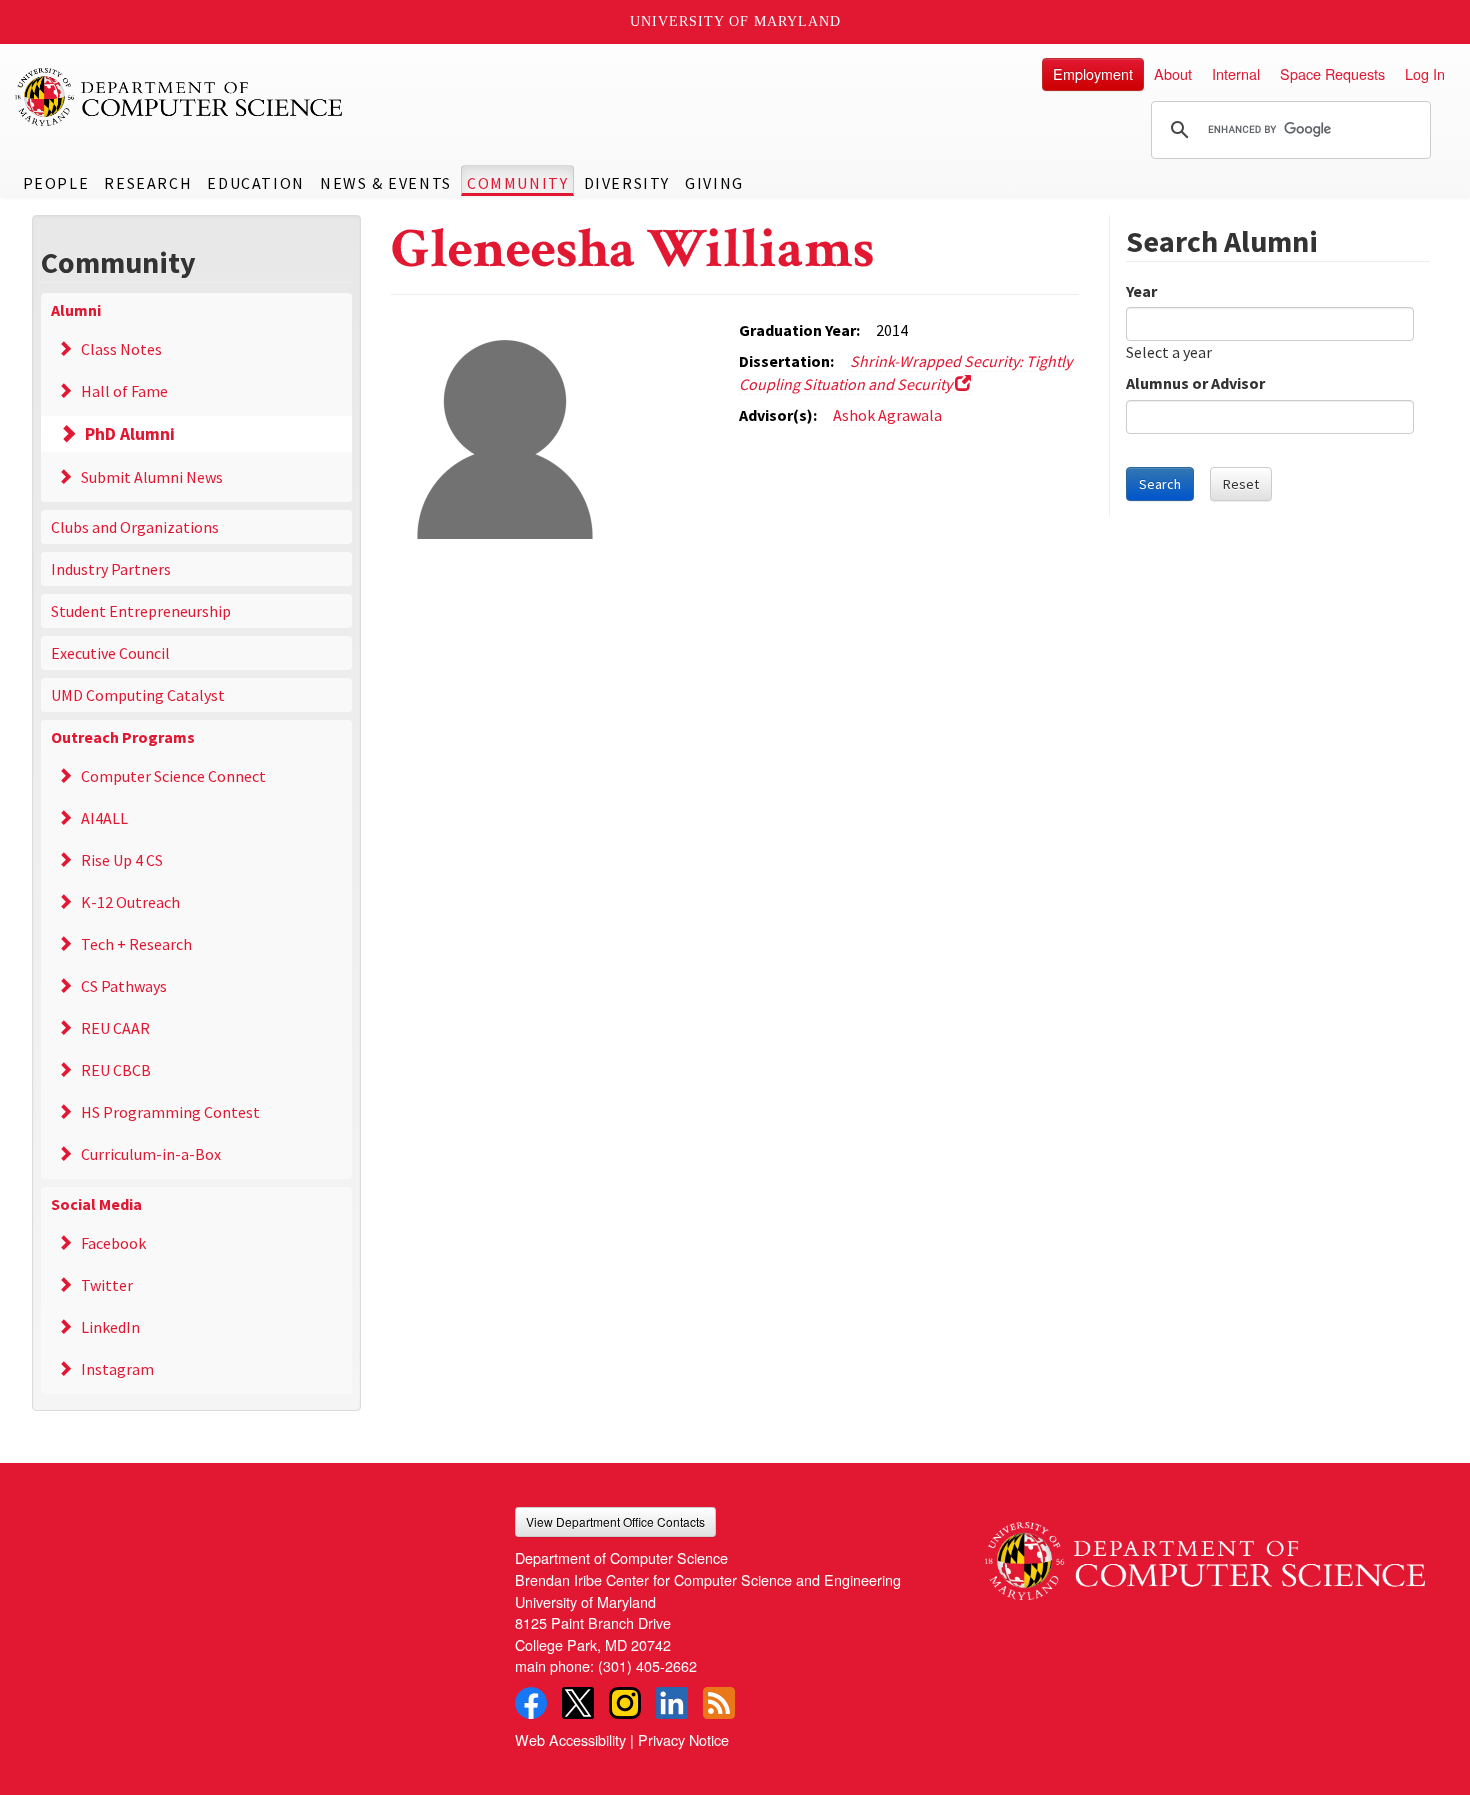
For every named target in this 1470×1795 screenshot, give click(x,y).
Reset (1241, 484)
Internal (1236, 73)
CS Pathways (124, 986)
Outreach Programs (123, 737)
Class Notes (121, 349)
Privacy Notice (683, 1739)
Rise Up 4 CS (122, 860)
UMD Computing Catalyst (138, 695)
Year (1141, 291)
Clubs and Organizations (135, 527)
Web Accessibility (570, 1739)
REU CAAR (115, 1028)
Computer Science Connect (173, 776)
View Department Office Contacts (615, 1521)
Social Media (96, 1204)
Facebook (113, 1243)
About (1173, 73)
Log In (1425, 73)
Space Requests (1332, 73)
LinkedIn (110, 1327)
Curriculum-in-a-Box (151, 1154)
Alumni (76, 310)
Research (148, 183)
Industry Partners (111, 569)
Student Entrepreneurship (141, 611)
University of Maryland (735, 21)
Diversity (627, 183)
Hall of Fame (124, 391)
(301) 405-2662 (647, 1665)
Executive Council (110, 653)
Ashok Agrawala (887, 415)
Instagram (117, 1369)
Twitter (107, 1285)
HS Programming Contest (170, 1112)
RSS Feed (719, 1703)
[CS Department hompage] (1205, 1553)
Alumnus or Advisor (1195, 383)
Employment (1093, 73)
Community (517, 183)
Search (1160, 484)
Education (255, 183)
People (56, 183)
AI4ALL (104, 818)
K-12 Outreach (130, 902)
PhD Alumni (130, 434)
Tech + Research (136, 944)
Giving (714, 183)
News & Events (386, 183)
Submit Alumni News (152, 477)
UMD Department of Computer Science (180, 97)
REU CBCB (116, 1070)
